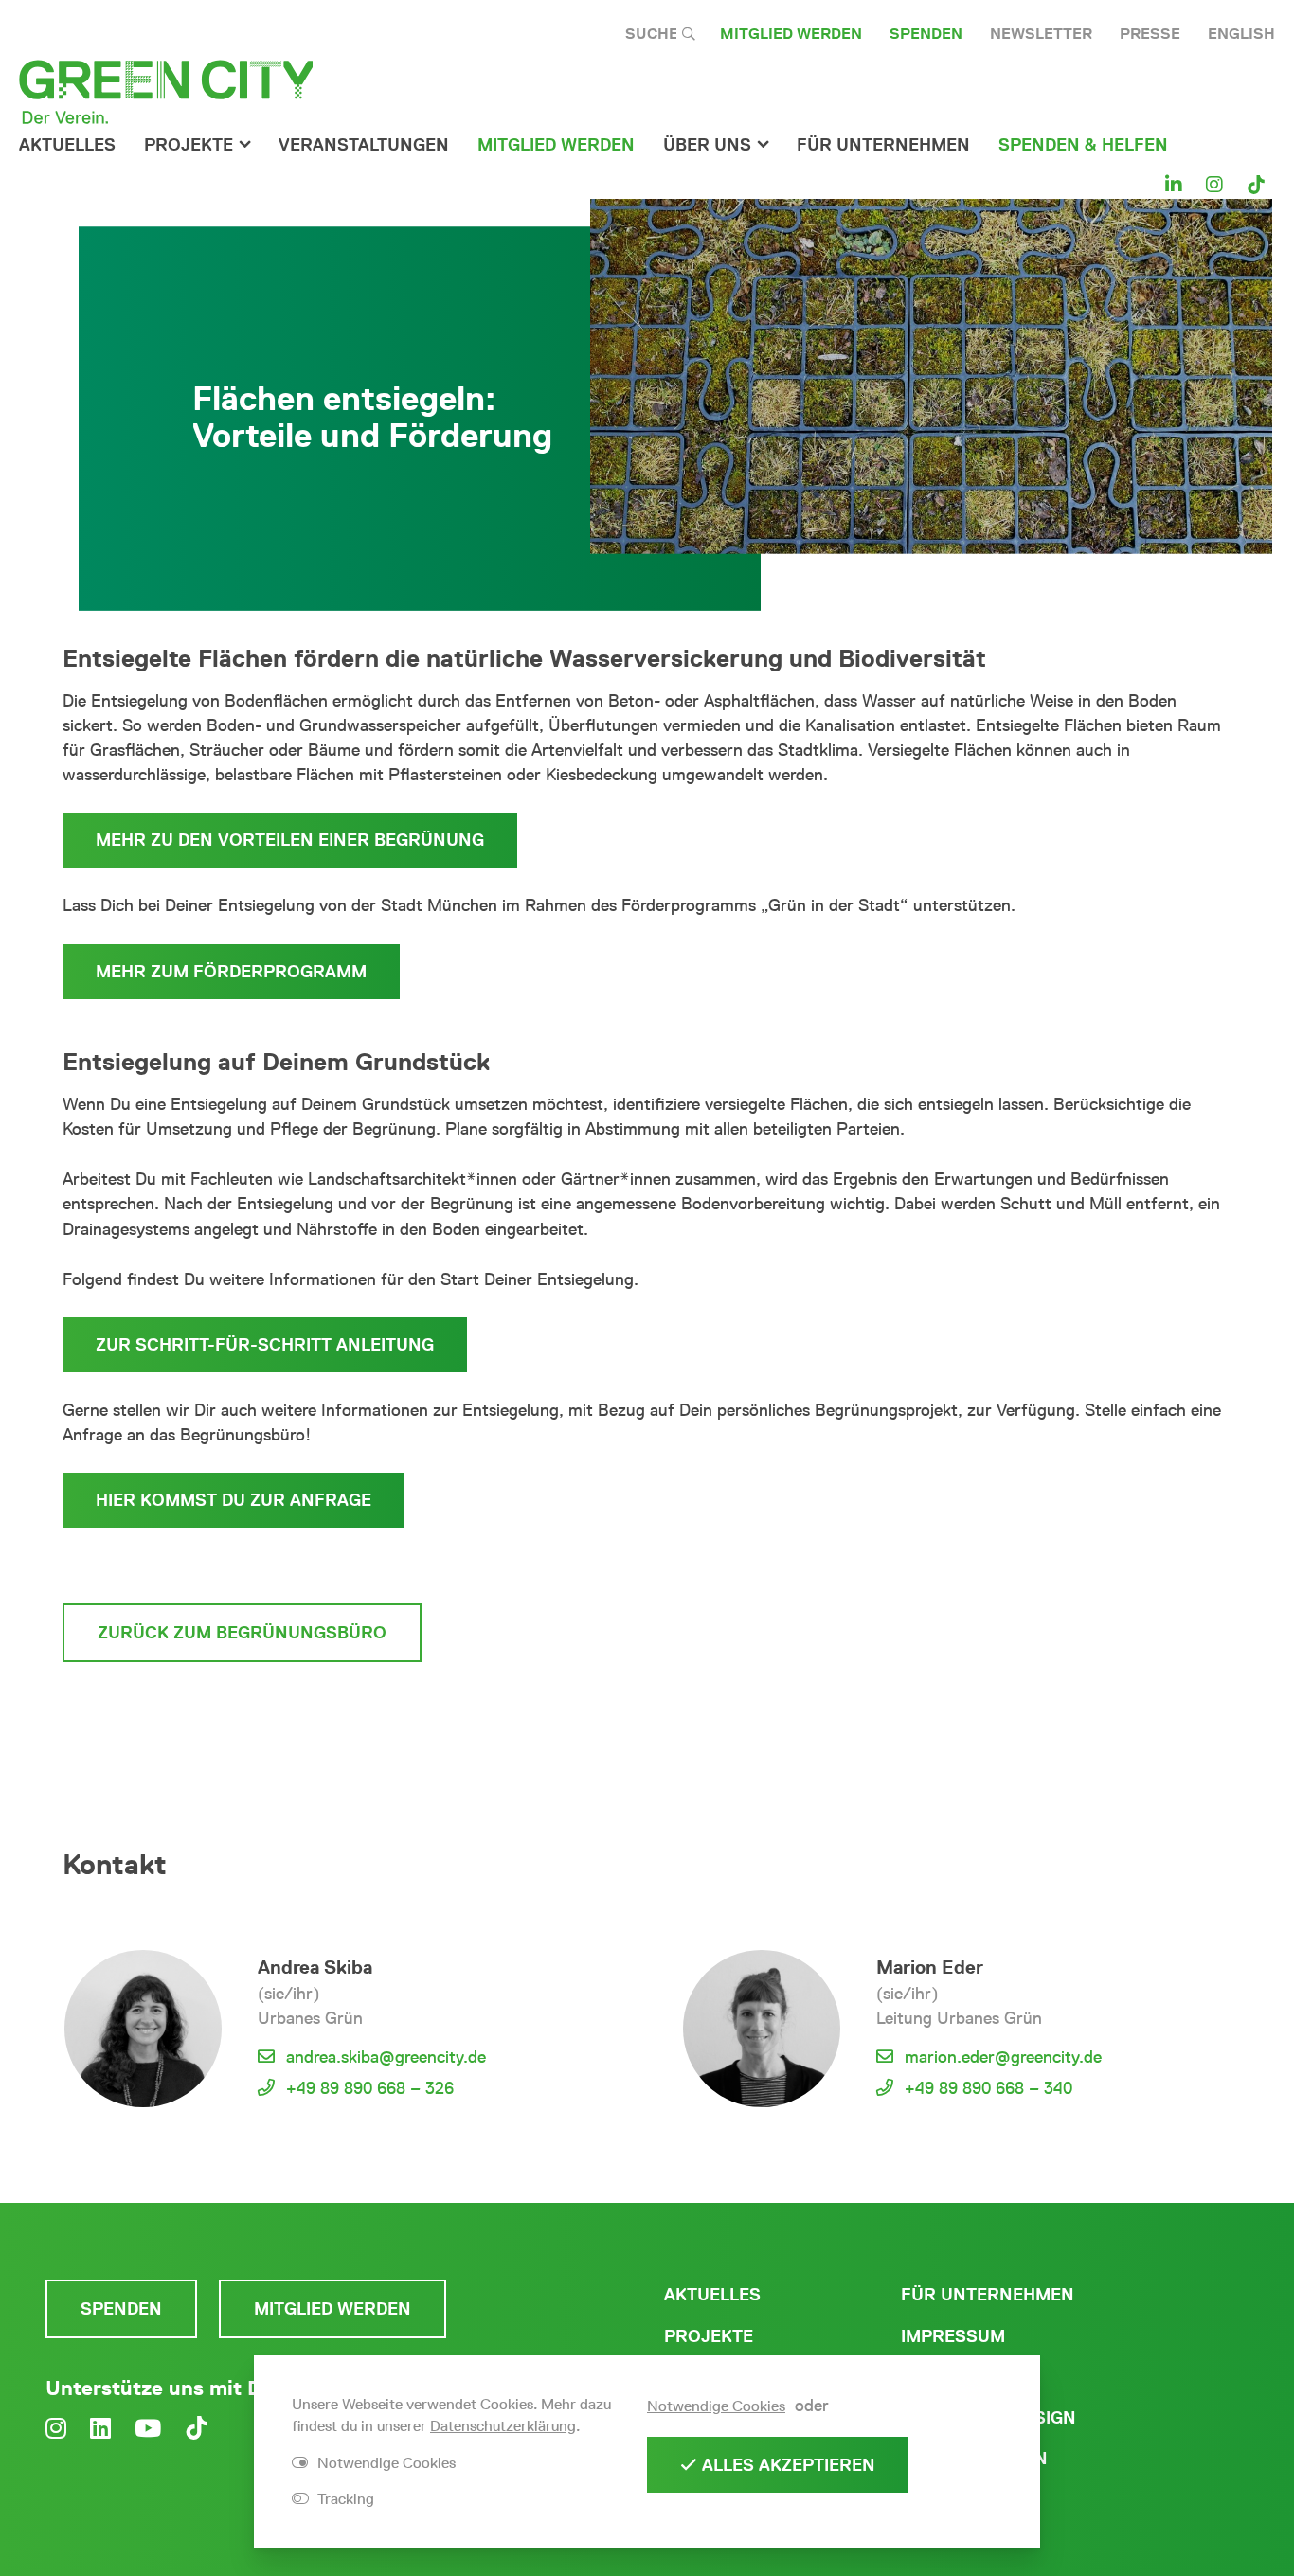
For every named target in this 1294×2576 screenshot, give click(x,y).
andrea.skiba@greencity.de (386, 2057)
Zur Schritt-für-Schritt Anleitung (265, 1345)
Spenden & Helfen (1083, 145)
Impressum (953, 2336)
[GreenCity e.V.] (166, 91)
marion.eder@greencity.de (1003, 2057)
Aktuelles (67, 145)
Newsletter (1041, 34)
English (1241, 34)
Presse (1150, 34)
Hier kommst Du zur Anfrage (234, 1500)
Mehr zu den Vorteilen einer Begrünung (290, 840)
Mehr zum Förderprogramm (231, 972)
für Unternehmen (883, 145)
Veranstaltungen (364, 145)
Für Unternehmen (988, 2295)
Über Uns (707, 145)
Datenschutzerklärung (503, 2426)
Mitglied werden (791, 34)
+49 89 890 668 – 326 (370, 2088)
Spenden (926, 34)
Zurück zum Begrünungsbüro (242, 1633)
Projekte (189, 145)
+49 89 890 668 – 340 (988, 2088)
